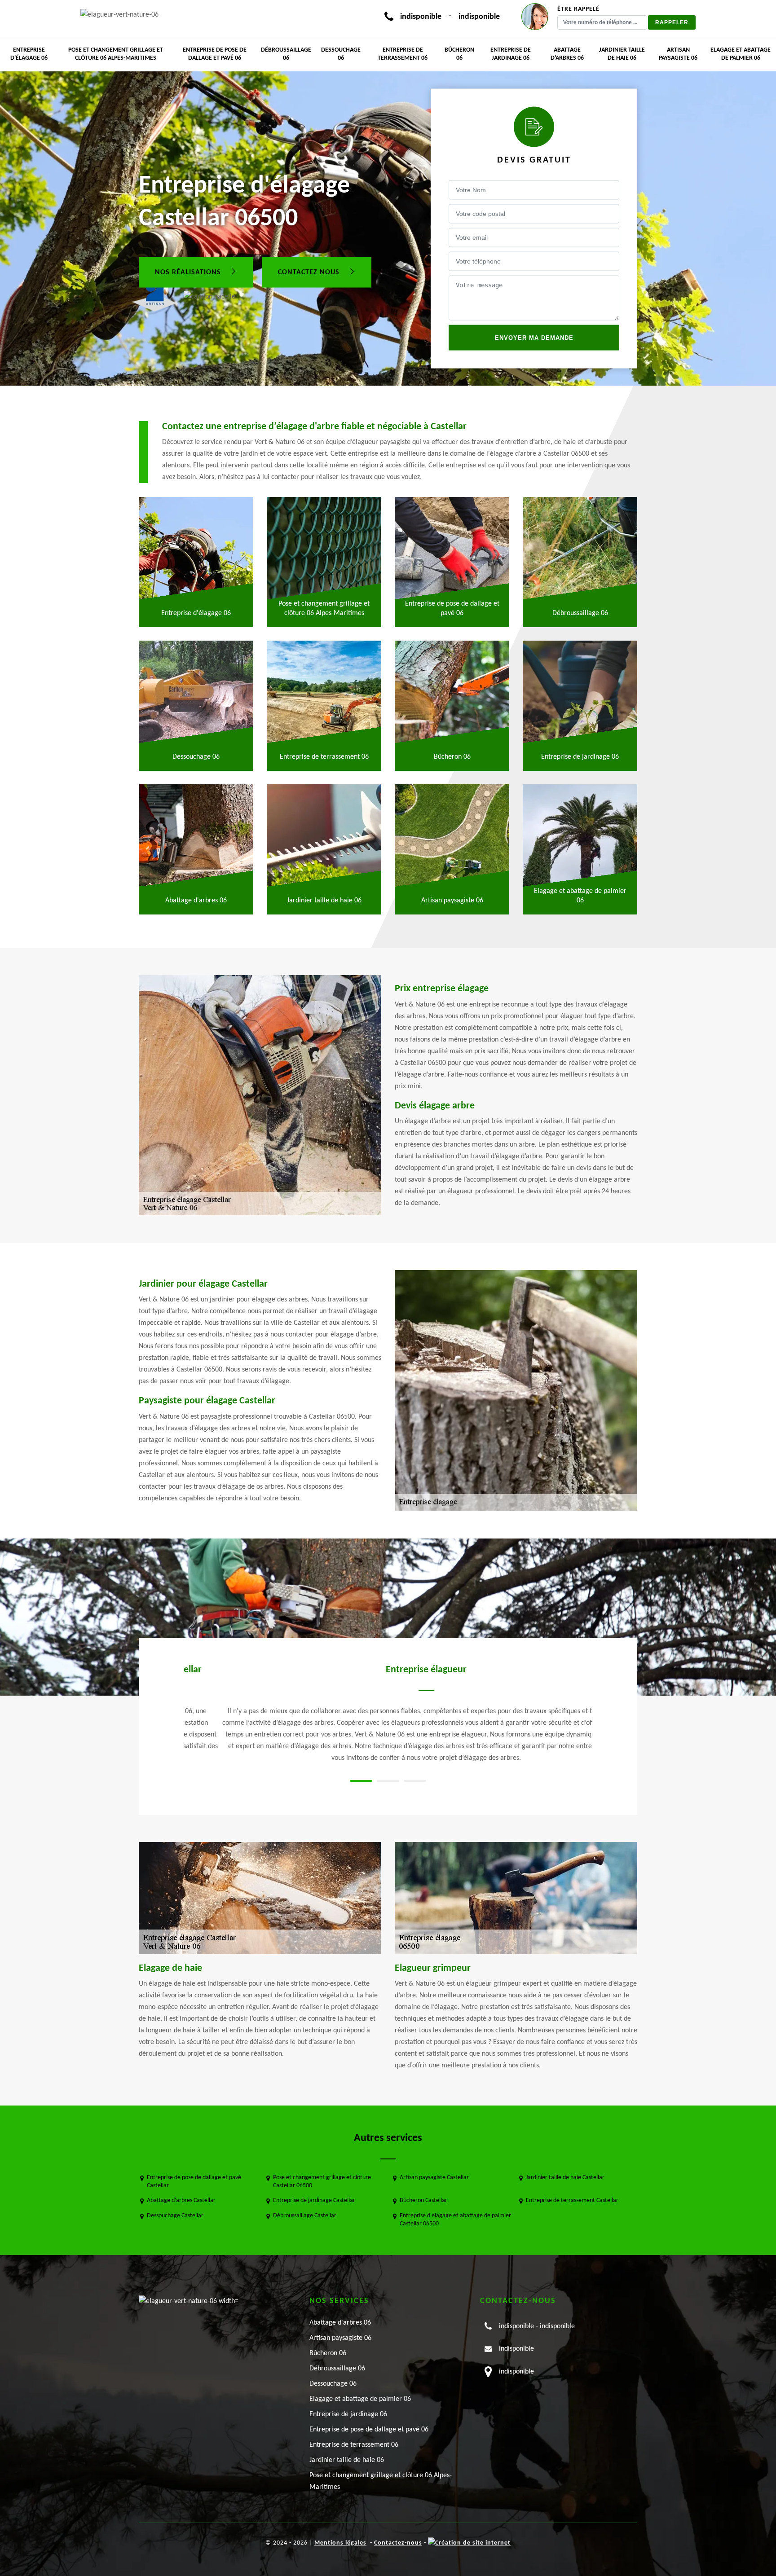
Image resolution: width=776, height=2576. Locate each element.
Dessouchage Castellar (175, 2216)
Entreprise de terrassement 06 (403, 54)
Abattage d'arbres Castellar (181, 2200)
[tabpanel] (388, 1714)
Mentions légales (340, 2543)
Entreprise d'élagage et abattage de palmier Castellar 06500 (455, 2220)
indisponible (421, 17)
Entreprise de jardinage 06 (511, 54)
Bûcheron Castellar (423, 2200)
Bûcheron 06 (459, 54)
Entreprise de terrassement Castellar (572, 2200)
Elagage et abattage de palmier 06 (741, 54)
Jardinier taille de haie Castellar (565, 2178)
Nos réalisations (189, 272)
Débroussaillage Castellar (305, 2216)
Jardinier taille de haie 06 (622, 54)
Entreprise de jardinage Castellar (314, 2200)
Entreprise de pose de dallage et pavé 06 (215, 54)
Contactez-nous (398, 2543)
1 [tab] (361, 1781)
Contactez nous (310, 272)
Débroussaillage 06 (286, 54)
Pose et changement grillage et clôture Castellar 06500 (322, 2182)
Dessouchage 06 (341, 54)
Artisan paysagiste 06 (678, 54)
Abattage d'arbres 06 (567, 54)
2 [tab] (388, 1781)
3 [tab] (415, 1781)
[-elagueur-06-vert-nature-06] (119, 15)
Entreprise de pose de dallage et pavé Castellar (194, 2182)
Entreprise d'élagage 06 (29, 54)
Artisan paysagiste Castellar (434, 2178)
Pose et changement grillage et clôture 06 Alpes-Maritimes (116, 54)
